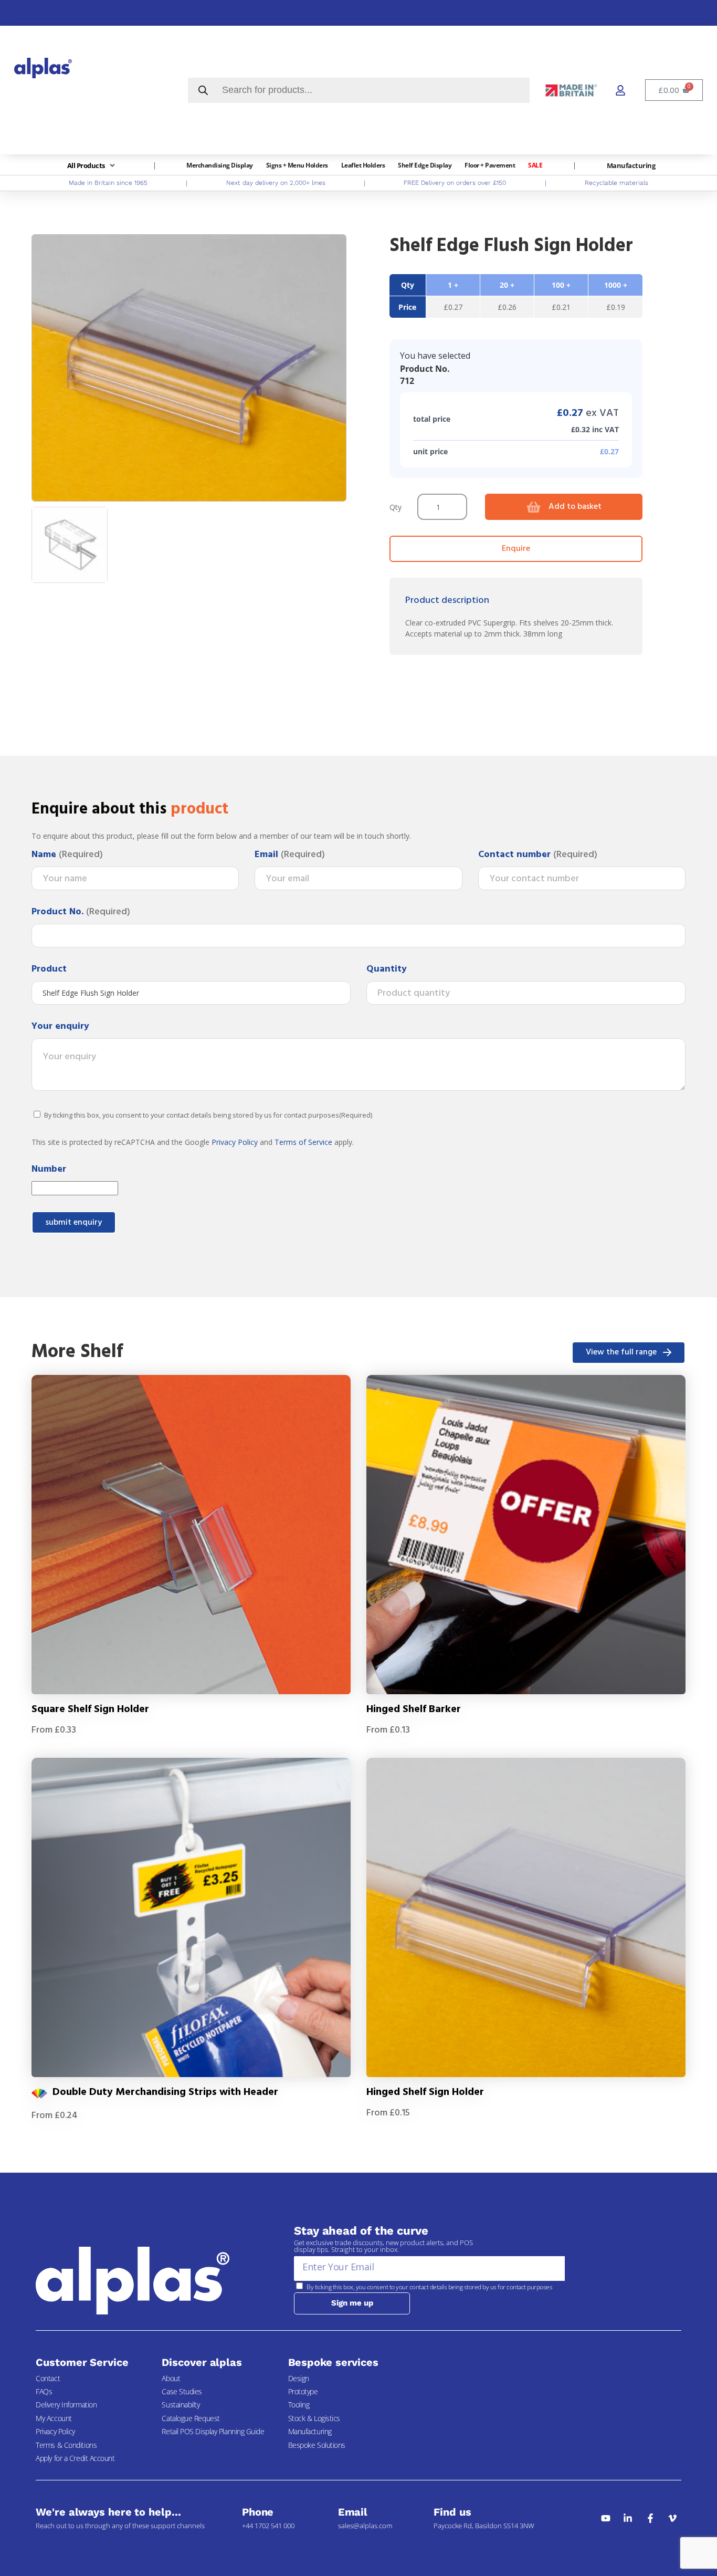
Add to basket (575, 507)
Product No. (81, 912)
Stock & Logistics (314, 2418)
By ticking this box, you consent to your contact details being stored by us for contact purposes (208, 1115)
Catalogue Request (191, 2418)
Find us (452, 2512)
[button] (92, 166)
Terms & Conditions (66, 2445)
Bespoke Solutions (317, 2445)
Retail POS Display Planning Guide (213, 2431)
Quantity (387, 969)
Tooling (299, 2405)
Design (299, 2378)
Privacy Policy (235, 1142)
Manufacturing (310, 2431)
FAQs (44, 2391)
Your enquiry (60, 1027)
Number (49, 1170)
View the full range (621, 1352)
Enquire (516, 549)
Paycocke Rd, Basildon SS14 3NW (484, 2526)
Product (49, 969)
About (171, 2378)
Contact (48, 2378)
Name (67, 855)
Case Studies (182, 2391)
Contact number (538, 855)
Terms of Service (303, 1142)
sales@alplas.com (365, 2526)
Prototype (303, 2391)
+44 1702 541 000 (268, 2526)
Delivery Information (66, 2405)
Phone (258, 2512)
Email (290, 855)
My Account (54, 2418)
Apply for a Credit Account (75, 2458)
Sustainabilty (181, 2405)
